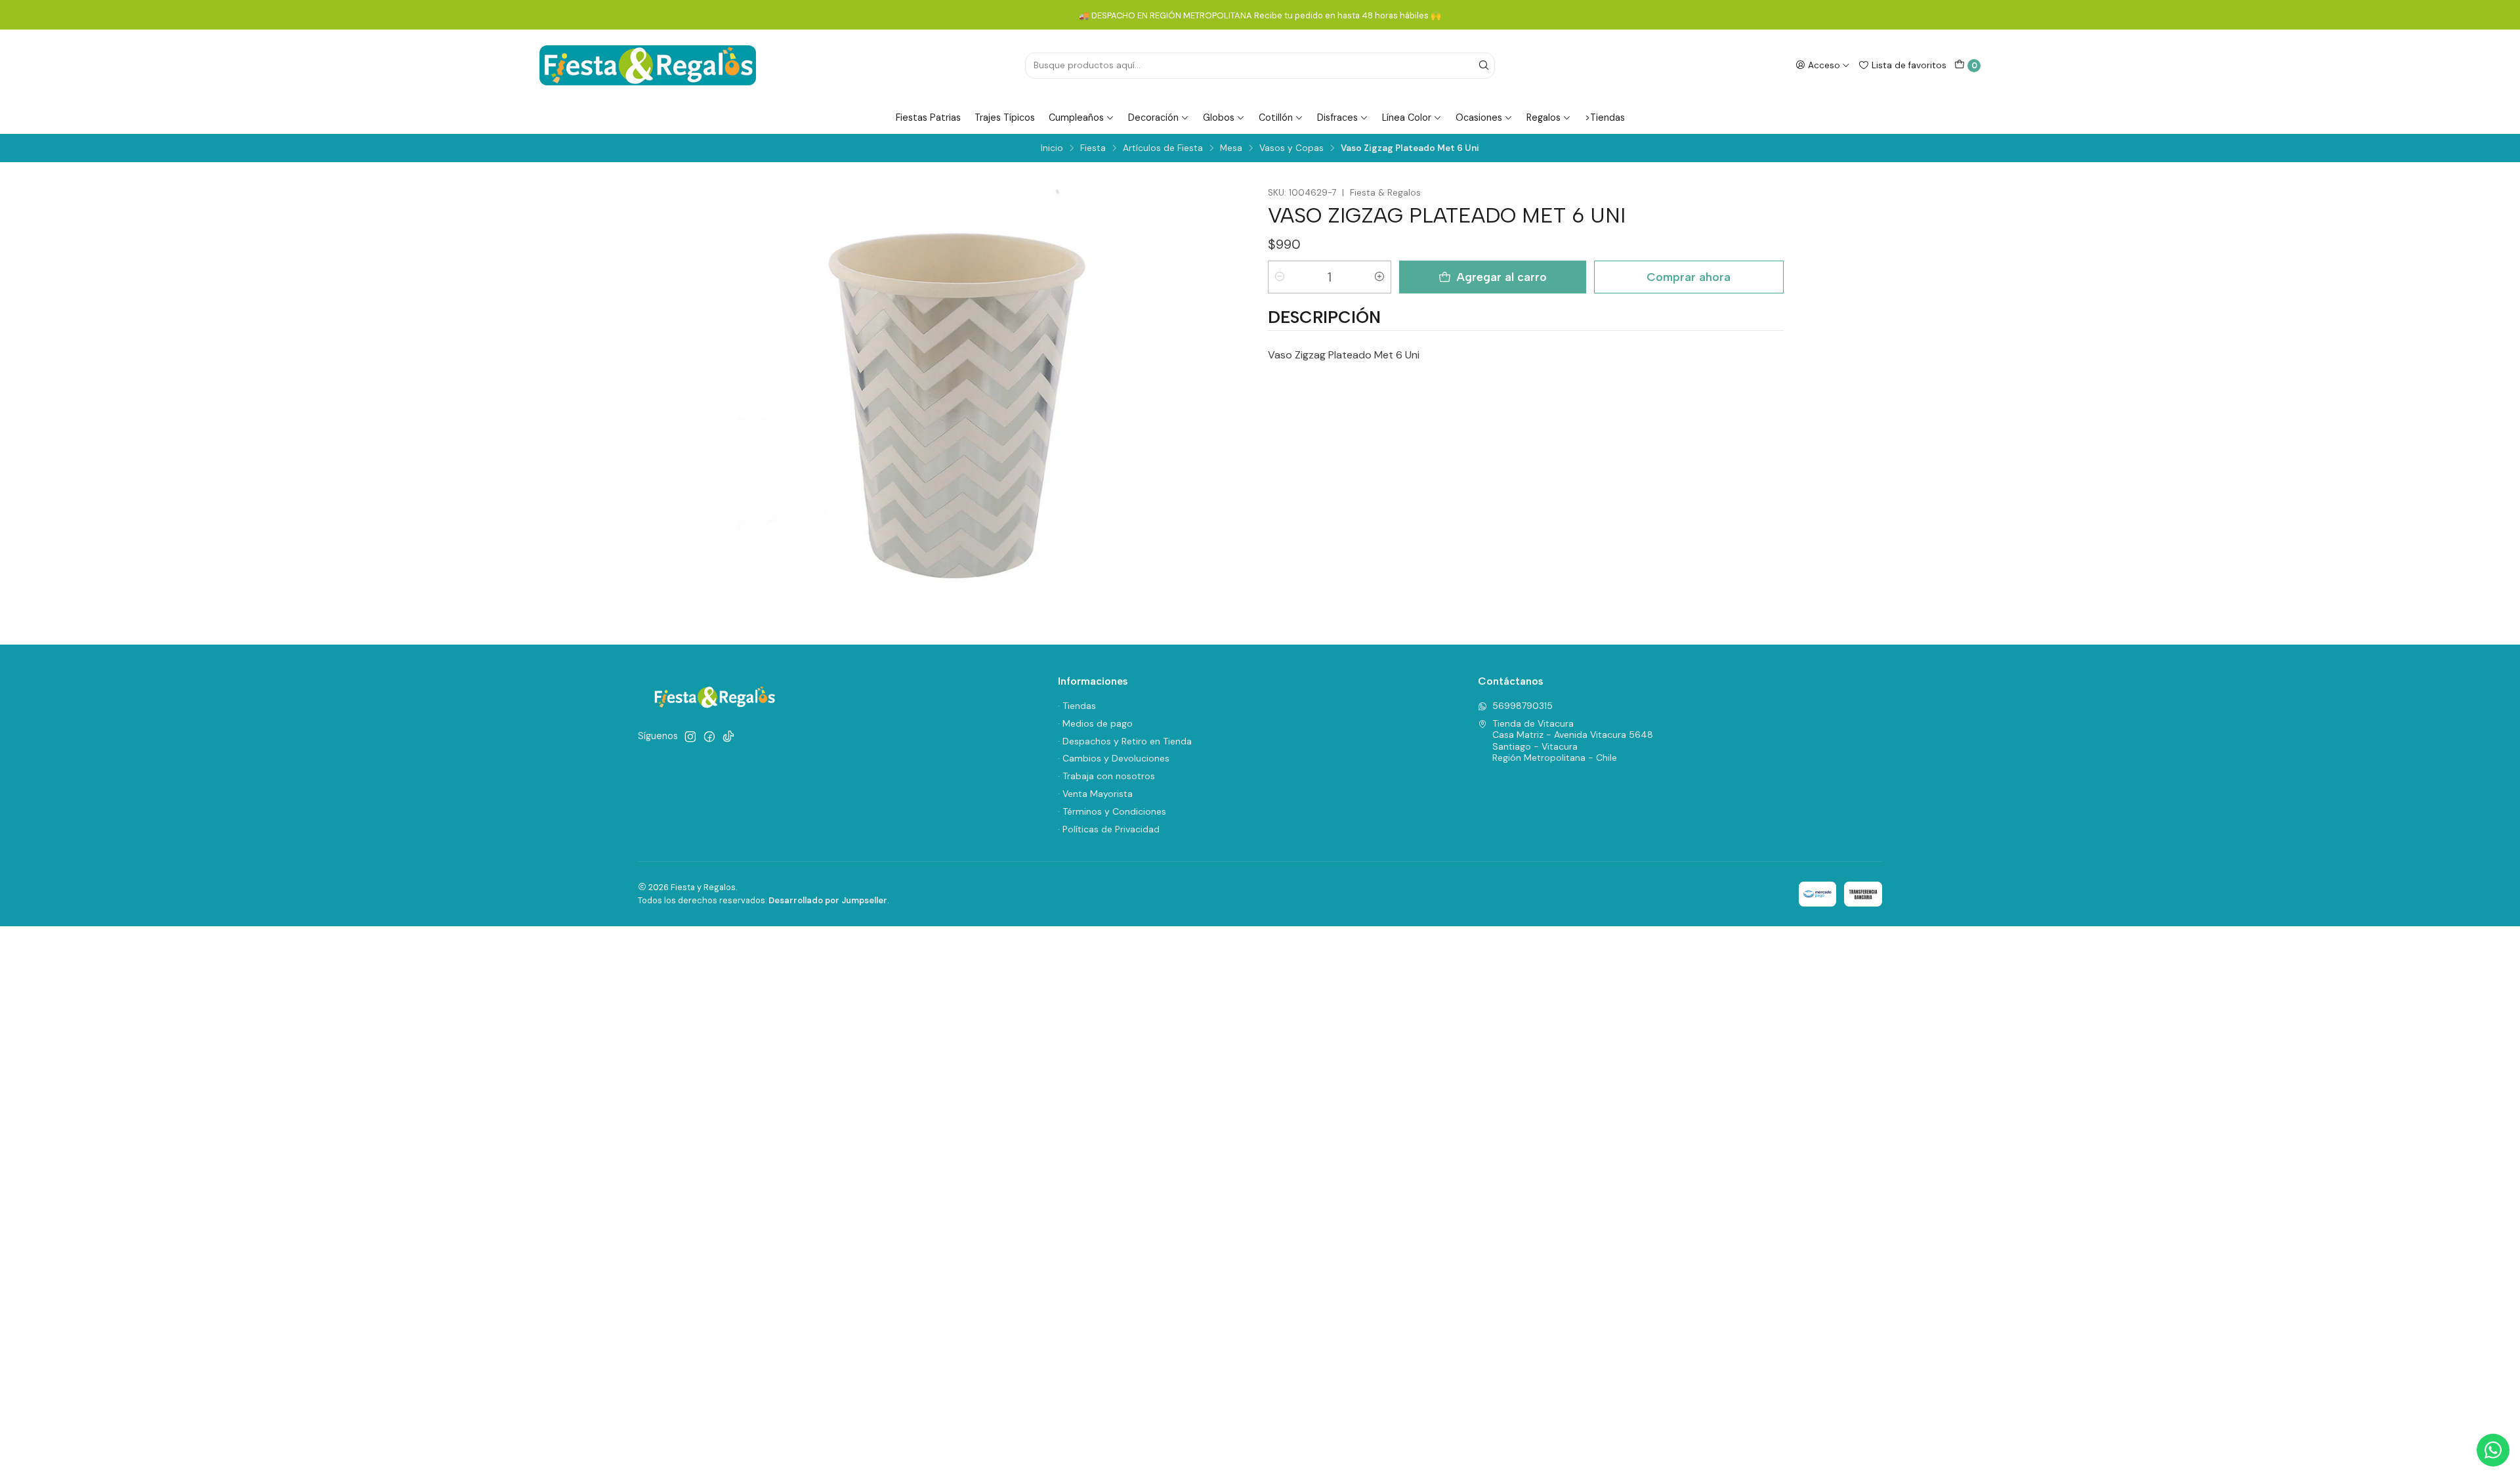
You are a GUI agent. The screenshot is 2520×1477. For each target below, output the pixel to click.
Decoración (1153, 118)
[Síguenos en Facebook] (709, 737)
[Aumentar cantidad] (1379, 277)
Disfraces (1337, 118)
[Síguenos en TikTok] (728, 737)
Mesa (1231, 148)
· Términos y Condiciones (1112, 811)
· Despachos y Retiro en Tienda (1125, 741)
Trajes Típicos (1005, 118)
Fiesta (1093, 148)
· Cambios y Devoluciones (1114, 758)
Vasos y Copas (1291, 148)
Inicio (1052, 148)
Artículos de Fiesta (1163, 148)
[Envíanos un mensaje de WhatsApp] (2493, 1450)
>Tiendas (1605, 118)
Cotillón (1276, 118)
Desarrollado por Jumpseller (828, 900)
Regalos (1543, 118)
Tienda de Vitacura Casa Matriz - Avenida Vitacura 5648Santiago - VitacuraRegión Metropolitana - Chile (1573, 741)
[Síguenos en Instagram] (690, 737)
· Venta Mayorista (1095, 794)
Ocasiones (1479, 118)
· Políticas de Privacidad (1109, 829)
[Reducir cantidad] (1280, 277)
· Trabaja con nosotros (1106, 776)
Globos (1219, 118)
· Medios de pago (1095, 723)
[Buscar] (1484, 66)
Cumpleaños (1076, 118)
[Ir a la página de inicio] (648, 65)
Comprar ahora (1689, 277)
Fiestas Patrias (928, 118)
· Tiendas (1077, 706)
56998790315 (1522, 706)
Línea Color (1407, 118)
